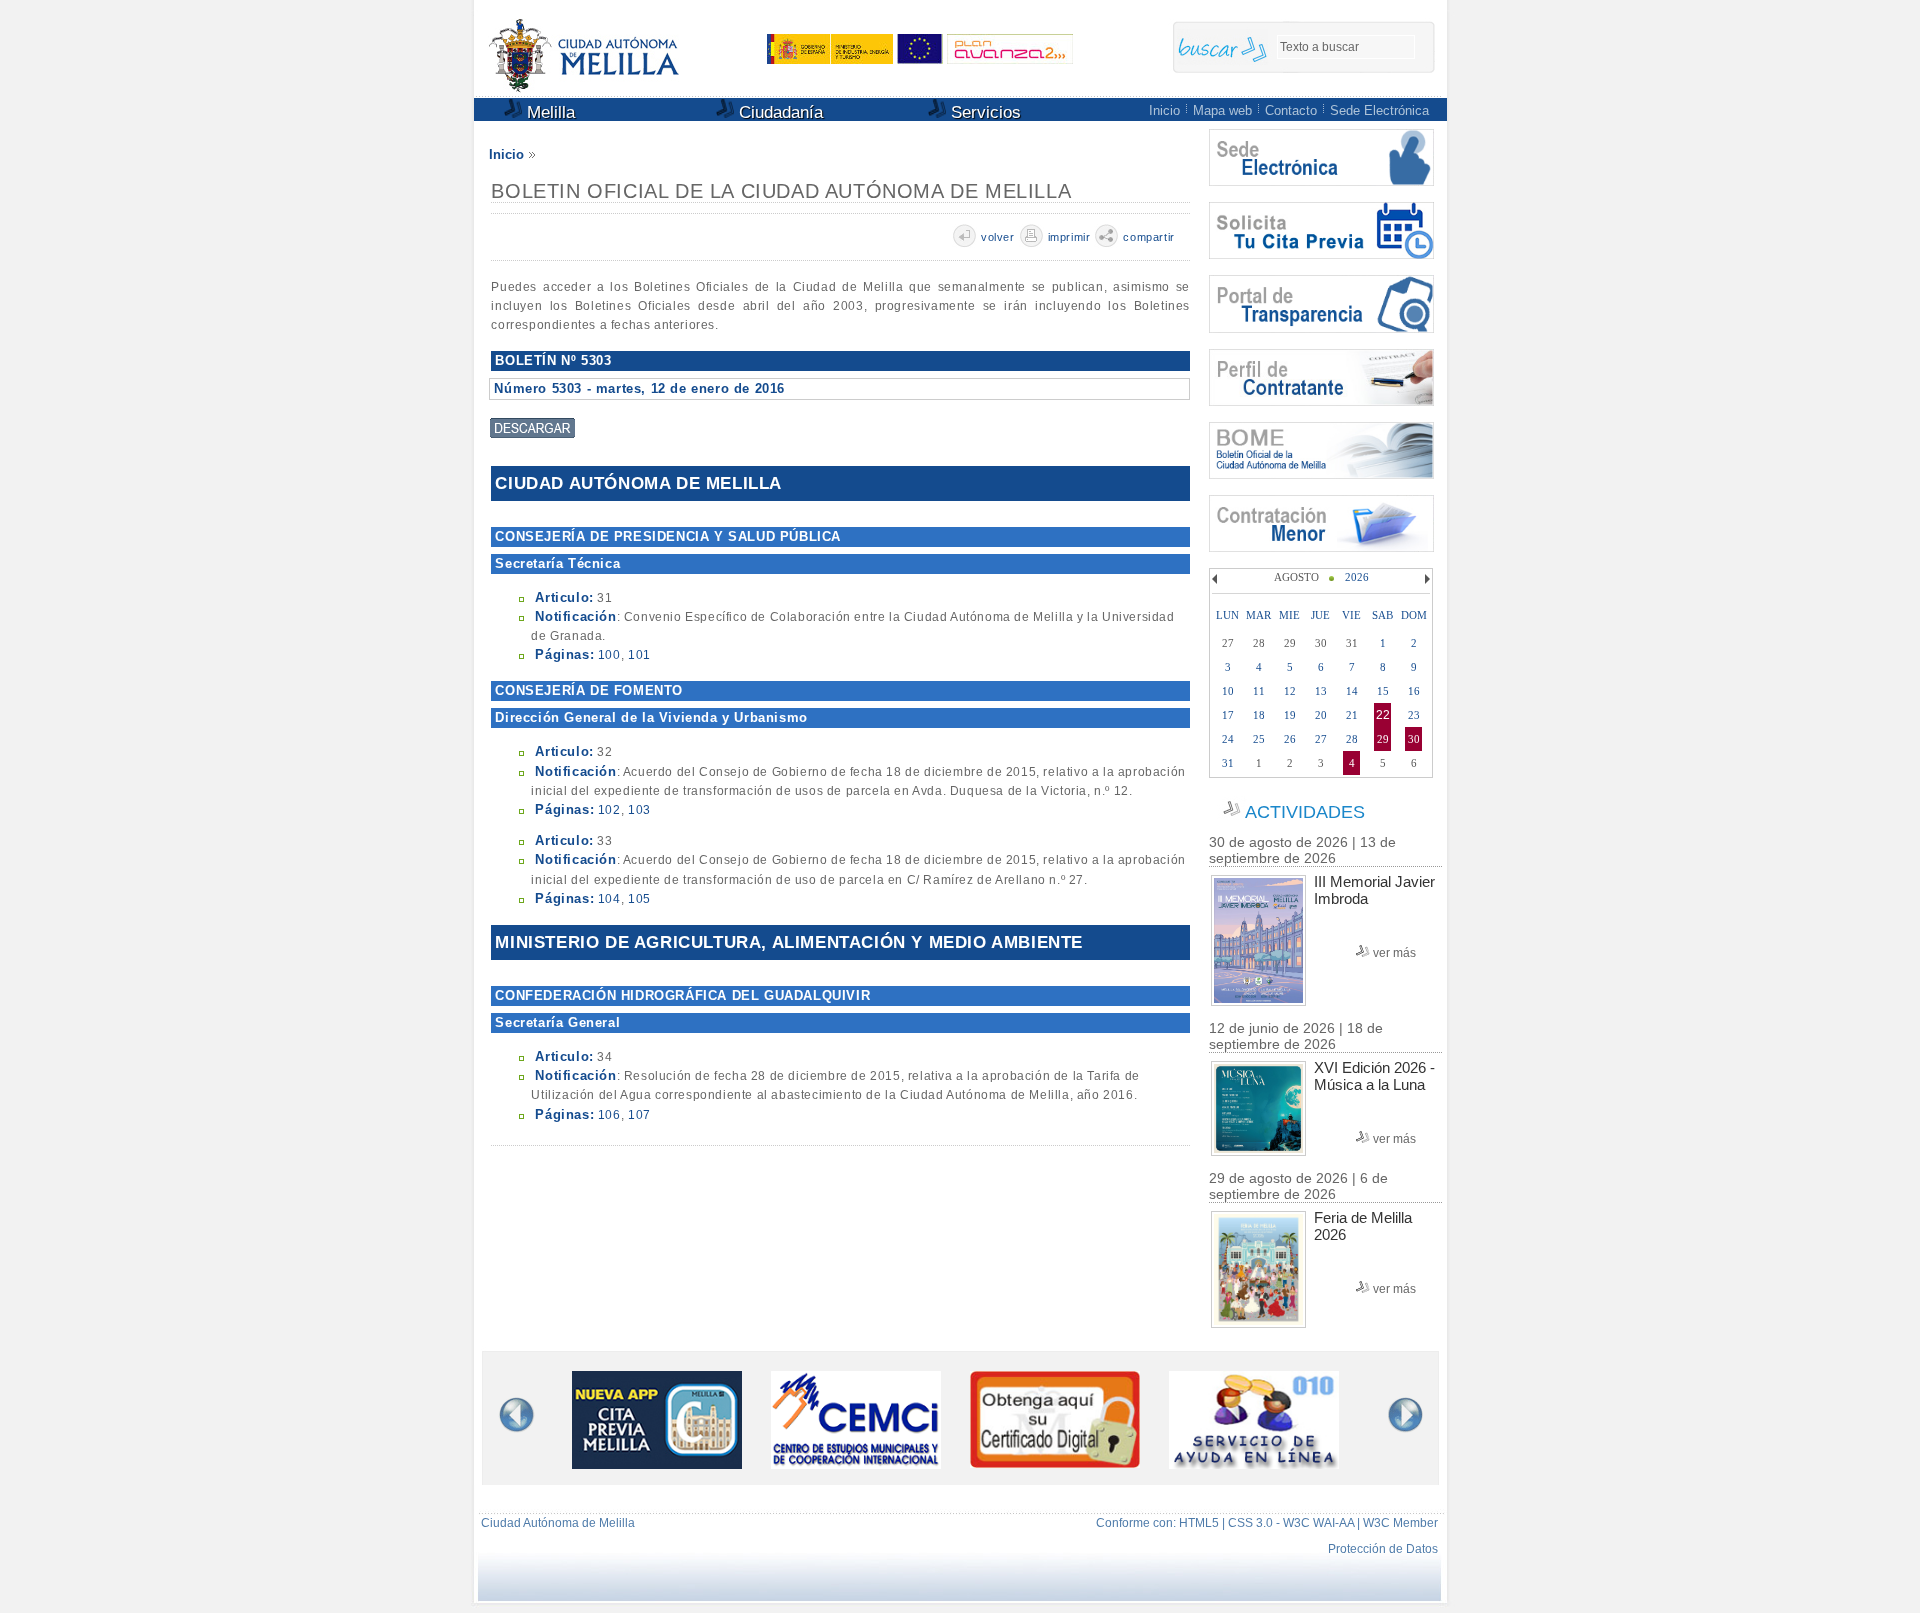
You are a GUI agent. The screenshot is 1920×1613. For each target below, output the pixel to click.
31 (1228, 763)
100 (609, 655)
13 (1321, 691)
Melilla (548, 112)
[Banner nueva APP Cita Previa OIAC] (657, 1464)
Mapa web (1222, 110)
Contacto (1291, 110)
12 (1290, 691)
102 (609, 810)
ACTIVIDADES (1305, 812)
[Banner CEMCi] (856, 1464)
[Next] (1425, 579)
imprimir (1069, 237)
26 (1290, 739)
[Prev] (1217, 579)
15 (1383, 691)
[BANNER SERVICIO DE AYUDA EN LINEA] (1254, 1464)
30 (1414, 739)
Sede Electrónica (1379, 110)
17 (1228, 715)
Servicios (983, 112)
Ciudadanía (778, 112)
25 (1259, 739)
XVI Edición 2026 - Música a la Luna (1374, 1076)
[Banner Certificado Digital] (1055, 1462)
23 (1414, 715)
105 (639, 899)
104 (609, 899)
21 (1352, 715)
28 (1352, 739)
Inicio (1164, 110)
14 (1352, 691)
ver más (1394, 953)
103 (639, 810)
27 (1321, 739)
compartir (1148, 237)
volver (998, 237)
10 (1228, 691)
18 (1259, 715)
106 (609, 1115)
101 (639, 655)
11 (1259, 691)
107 (639, 1115)
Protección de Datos (1383, 1549)
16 (1414, 691)
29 (1383, 739)
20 (1321, 715)
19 (1290, 715)
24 (1228, 739)
